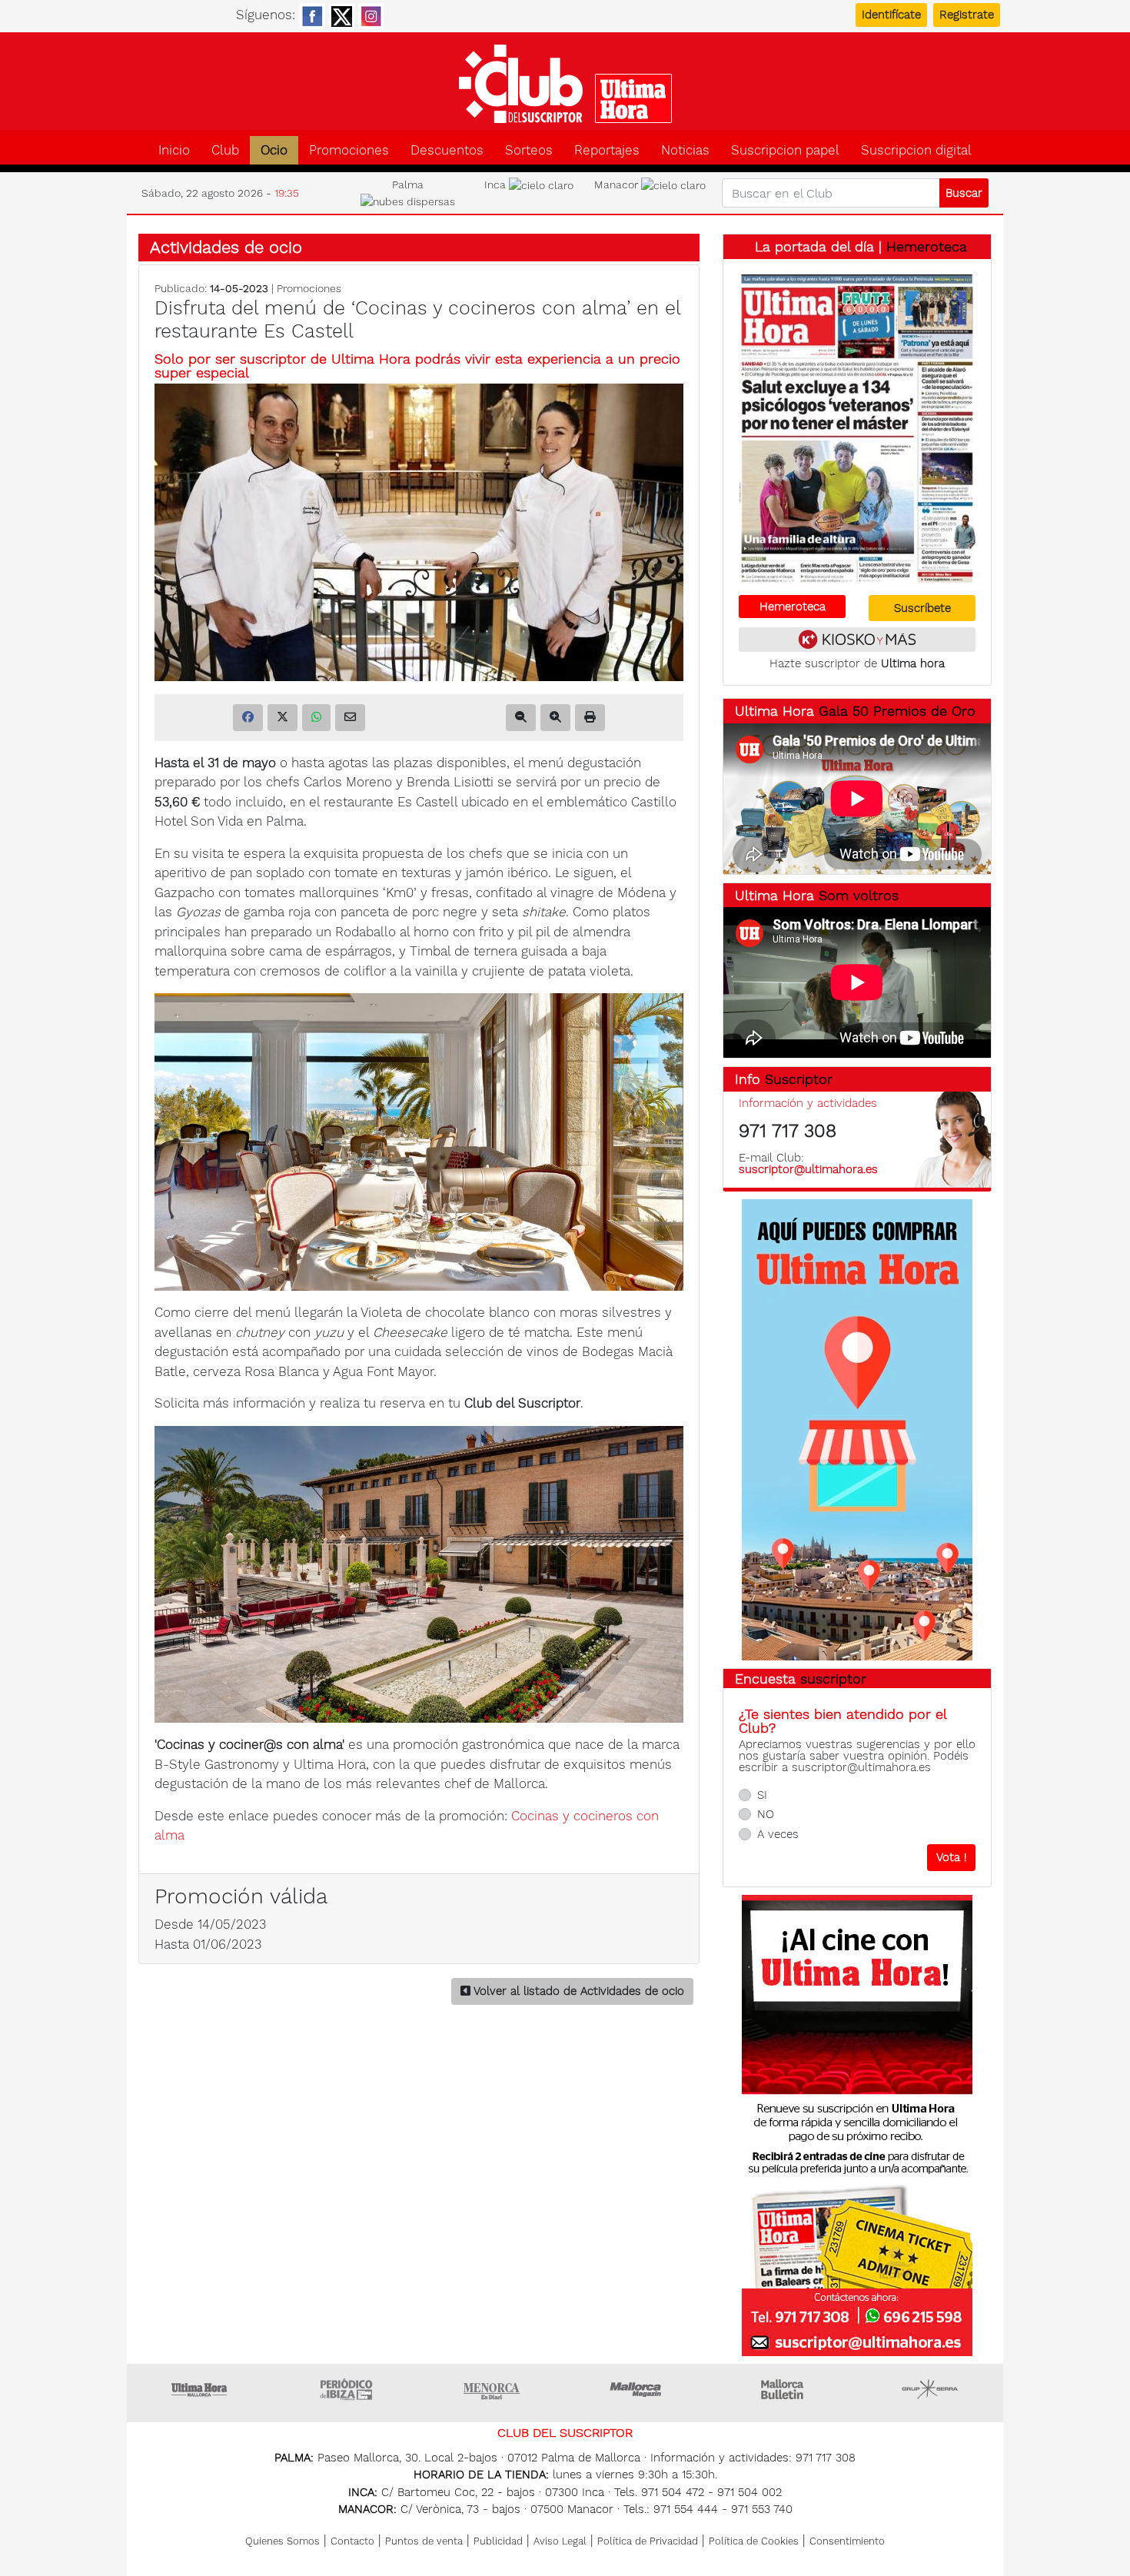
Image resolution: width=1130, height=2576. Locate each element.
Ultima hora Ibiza (346, 2389)
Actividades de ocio (226, 247)
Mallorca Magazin (638, 2389)
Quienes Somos (282, 2541)
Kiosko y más (857, 640)
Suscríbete (922, 608)
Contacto (352, 2541)
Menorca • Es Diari (492, 2389)
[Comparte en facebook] (248, 718)
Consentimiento (847, 2541)
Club (225, 150)
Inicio (174, 150)
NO (766, 1814)
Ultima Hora (200, 2389)
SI (762, 1795)
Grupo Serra (930, 2389)
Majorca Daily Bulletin (784, 2389)
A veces (778, 1834)
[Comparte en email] (350, 718)
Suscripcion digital (916, 150)
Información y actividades (808, 1103)
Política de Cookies (754, 2541)
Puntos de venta (424, 2541)
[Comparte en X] (282, 718)
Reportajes (607, 150)
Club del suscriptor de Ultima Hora (565, 84)
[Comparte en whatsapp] (316, 718)
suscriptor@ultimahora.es (808, 1169)
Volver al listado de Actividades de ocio (577, 1991)
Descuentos (447, 150)
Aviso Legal (560, 2541)
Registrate (967, 15)
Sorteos (529, 150)
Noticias (685, 150)
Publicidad (498, 2541)
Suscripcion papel (785, 150)
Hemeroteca (927, 246)
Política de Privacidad (648, 2541)
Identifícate (891, 15)
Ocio (274, 150)
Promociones (349, 150)
